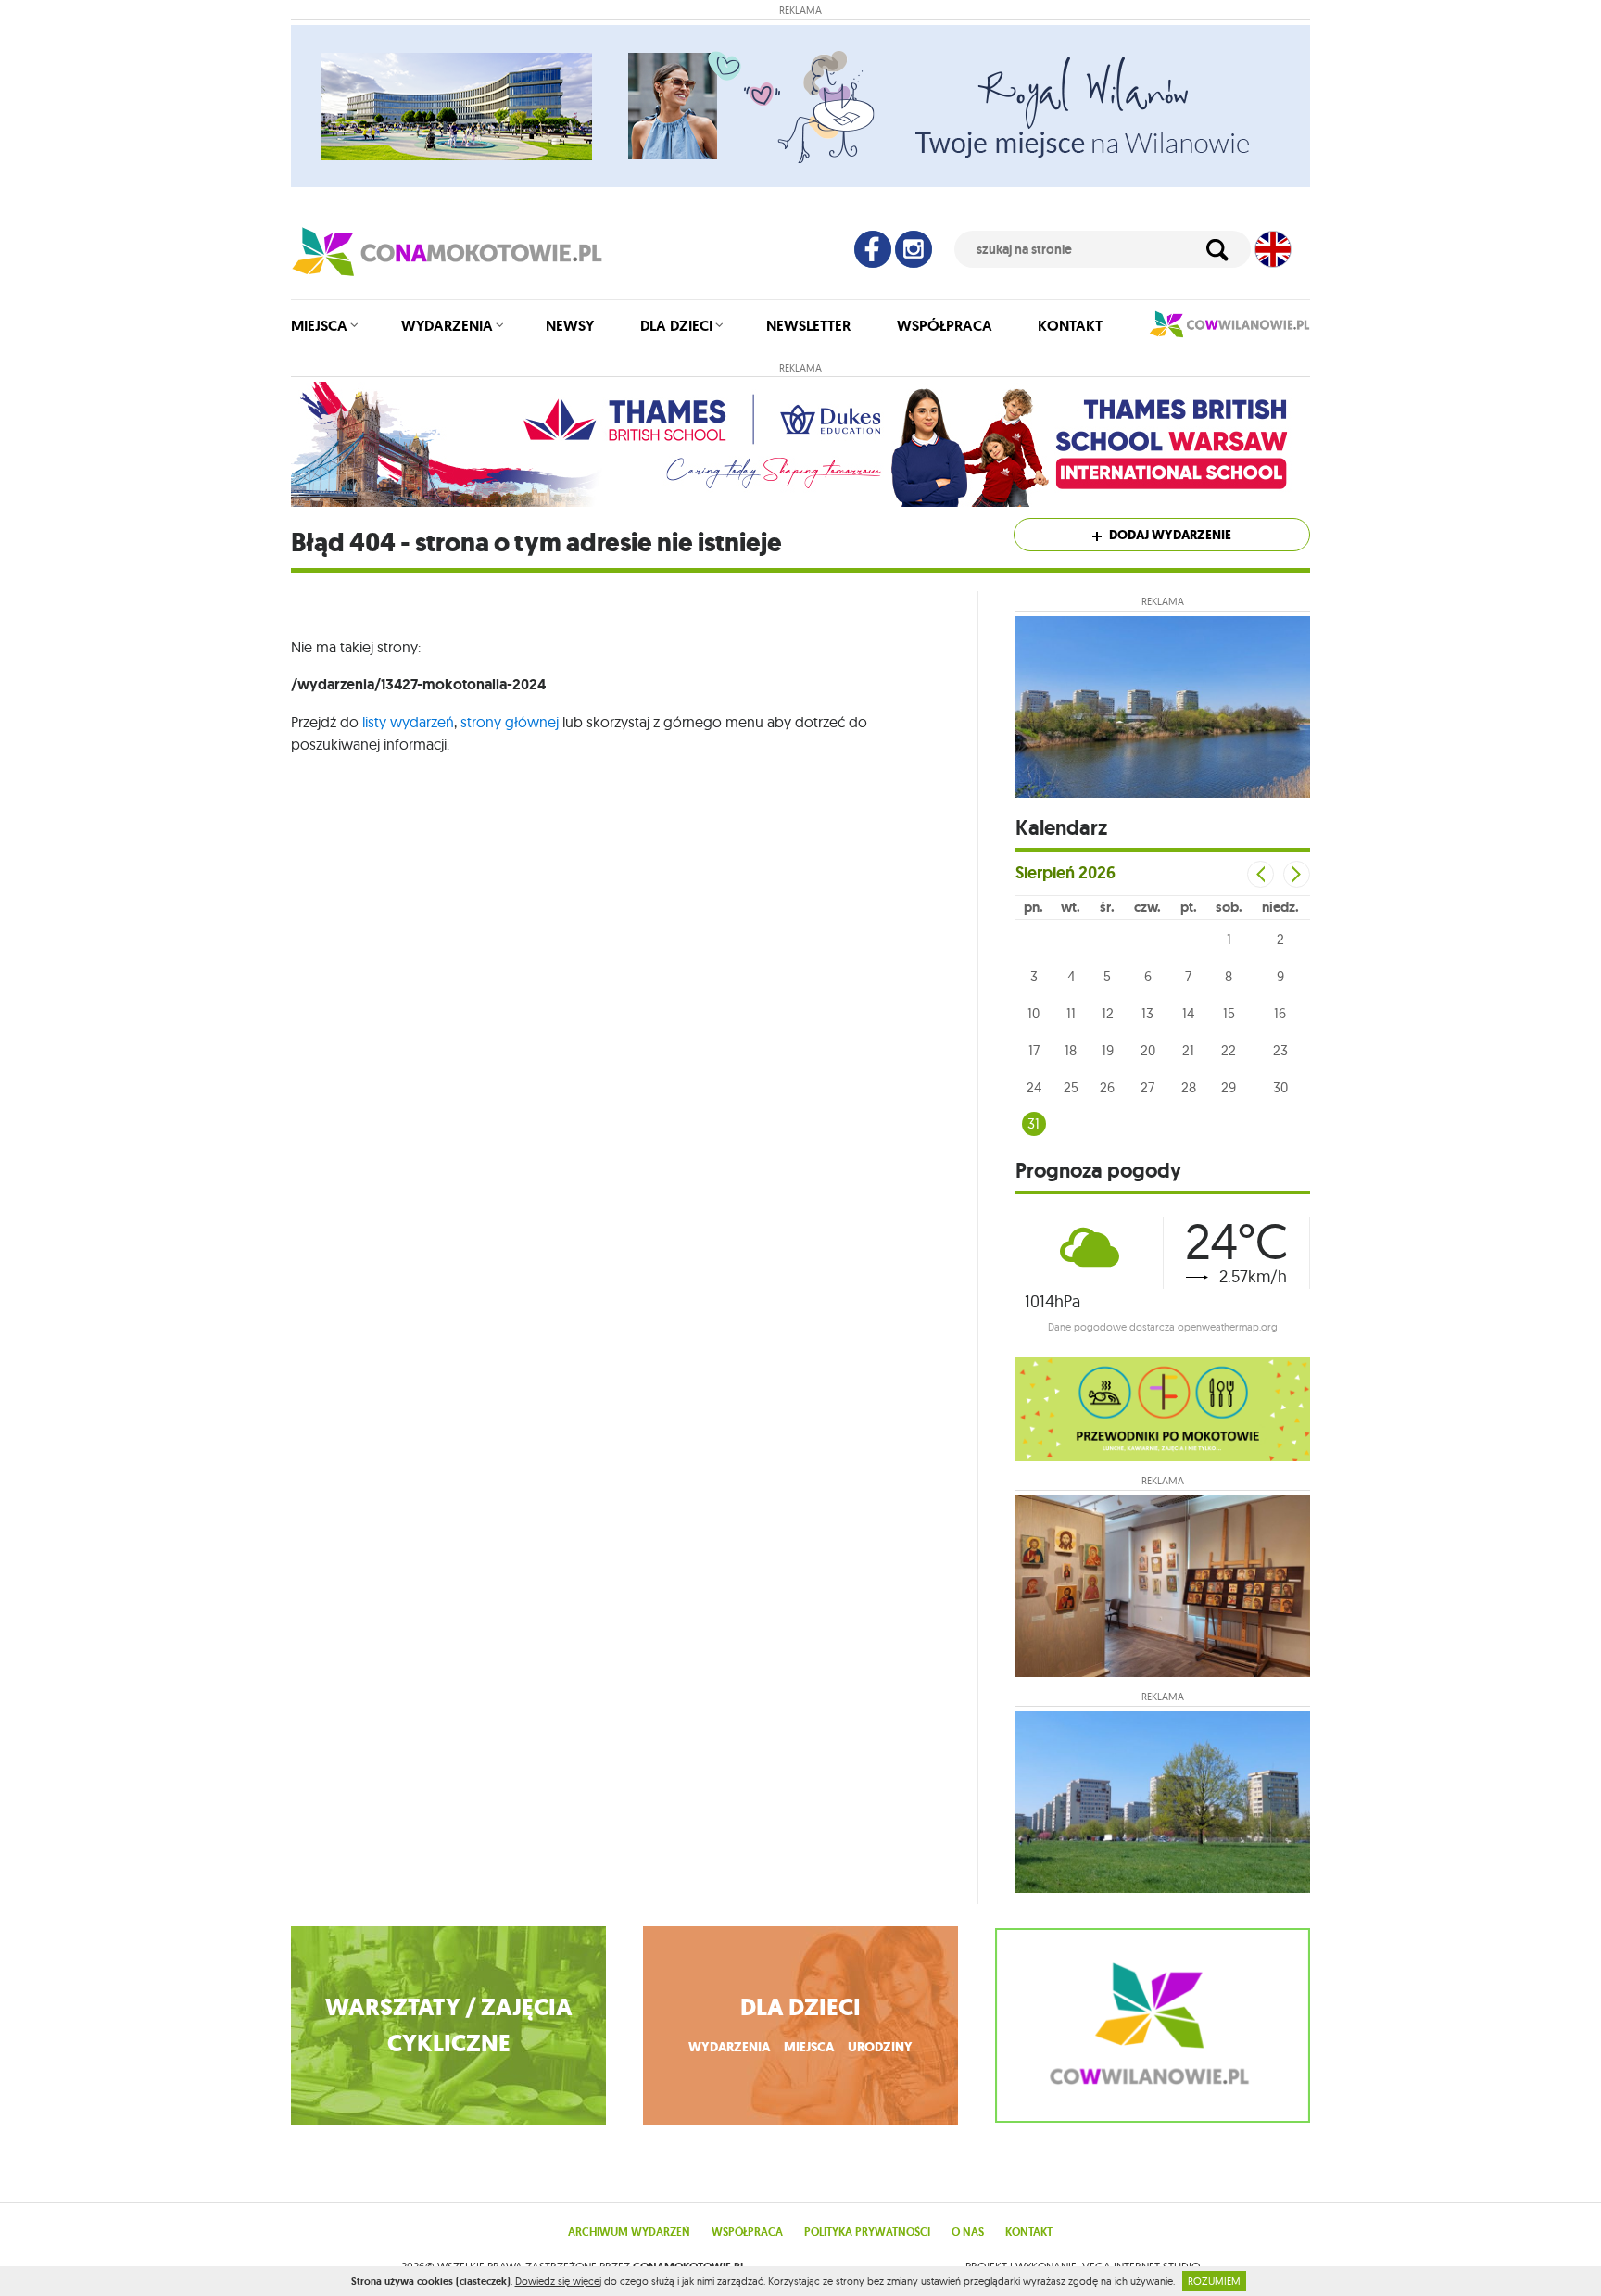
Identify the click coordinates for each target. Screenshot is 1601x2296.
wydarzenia (729, 2047)
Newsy (570, 326)
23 (1280, 1050)
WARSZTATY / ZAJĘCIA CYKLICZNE (449, 2025)
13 (1147, 1013)
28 (1189, 1087)
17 (1034, 1050)
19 (1108, 1050)
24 (1034, 1087)
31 (1034, 1123)
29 (1229, 1087)
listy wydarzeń (408, 722)
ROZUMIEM (1214, 2281)
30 (1280, 1087)
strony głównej (510, 722)
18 (1071, 1050)
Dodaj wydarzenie (1169, 535)
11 (1071, 1013)
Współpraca (945, 326)
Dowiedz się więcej (558, 2281)
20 (1148, 1050)
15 (1229, 1013)
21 (1188, 1050)
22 (1229, 1050)
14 (1188, 1013)
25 (1071, 1087)
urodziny (880, 2047)
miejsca (809, 2047)
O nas (968, 2232)
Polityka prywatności (867, 2232)
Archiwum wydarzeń (629, 2232)
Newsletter (808, 326)
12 (1108, 1013)
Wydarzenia (447, 326)
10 (1034, 1013)
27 (1147, 1087)
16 (1280, 1013)
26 (1107, 1087)
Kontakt (1070, 326)
